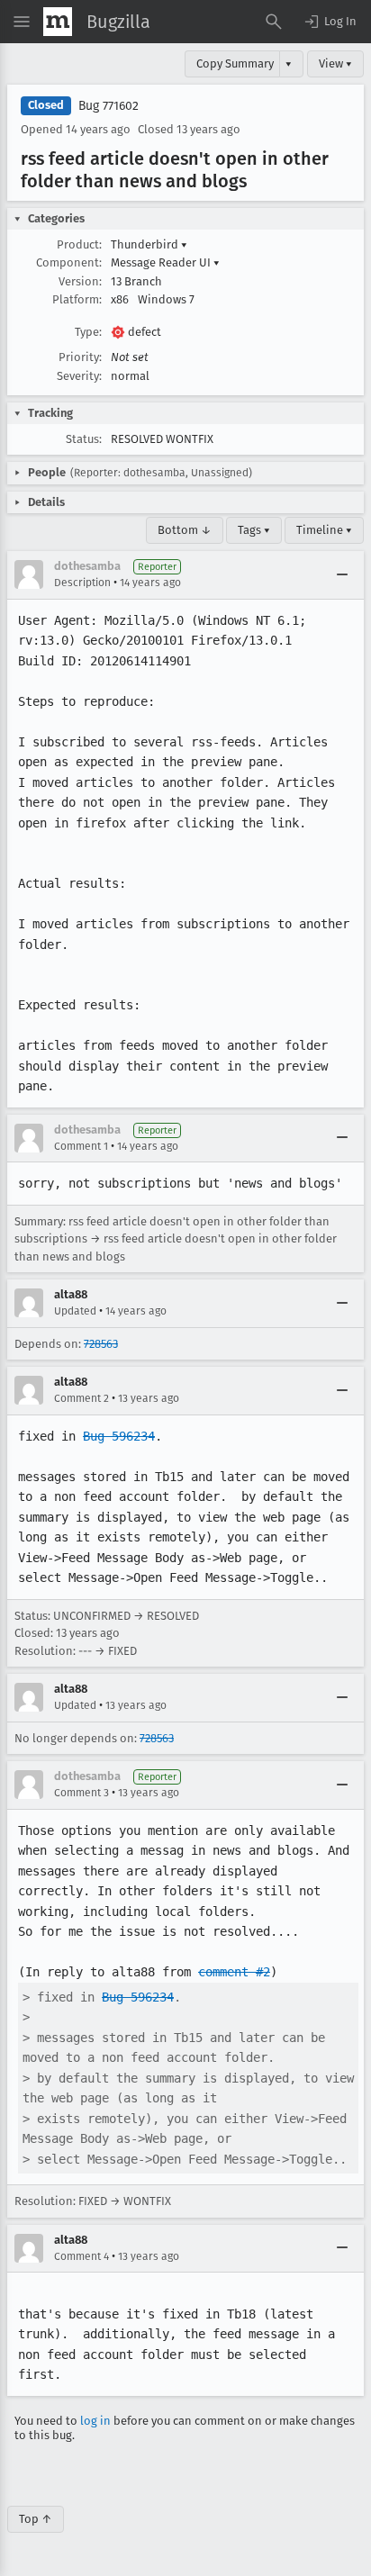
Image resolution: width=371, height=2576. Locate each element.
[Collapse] (342, 574)
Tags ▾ (254, 530)
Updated (75, 1311)
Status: (84, 439)
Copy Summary (235, 63)
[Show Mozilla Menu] (58, 22)
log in (95, 2421)
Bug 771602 (109, 106)
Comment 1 (81, 1146)
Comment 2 (81, 1398)
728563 (101, 1344)
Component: (69, 262)
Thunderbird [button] (149, 244)
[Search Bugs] (274, 22)
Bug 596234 (119, 1436)
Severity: (79, 376)
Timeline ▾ (324, 530)
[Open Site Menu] (22, 22)
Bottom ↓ (185, 530)
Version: (80, 281)
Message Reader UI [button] (165, 262)
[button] (330, 22)
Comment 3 (81, 1793)
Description (82, 583)
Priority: (80, 357)
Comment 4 (81, 2256)
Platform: (77, 299)
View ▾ (335, 63)
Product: (79, 244)
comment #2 (234, 1972)
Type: (88, 332)
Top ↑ (36, 2519)
